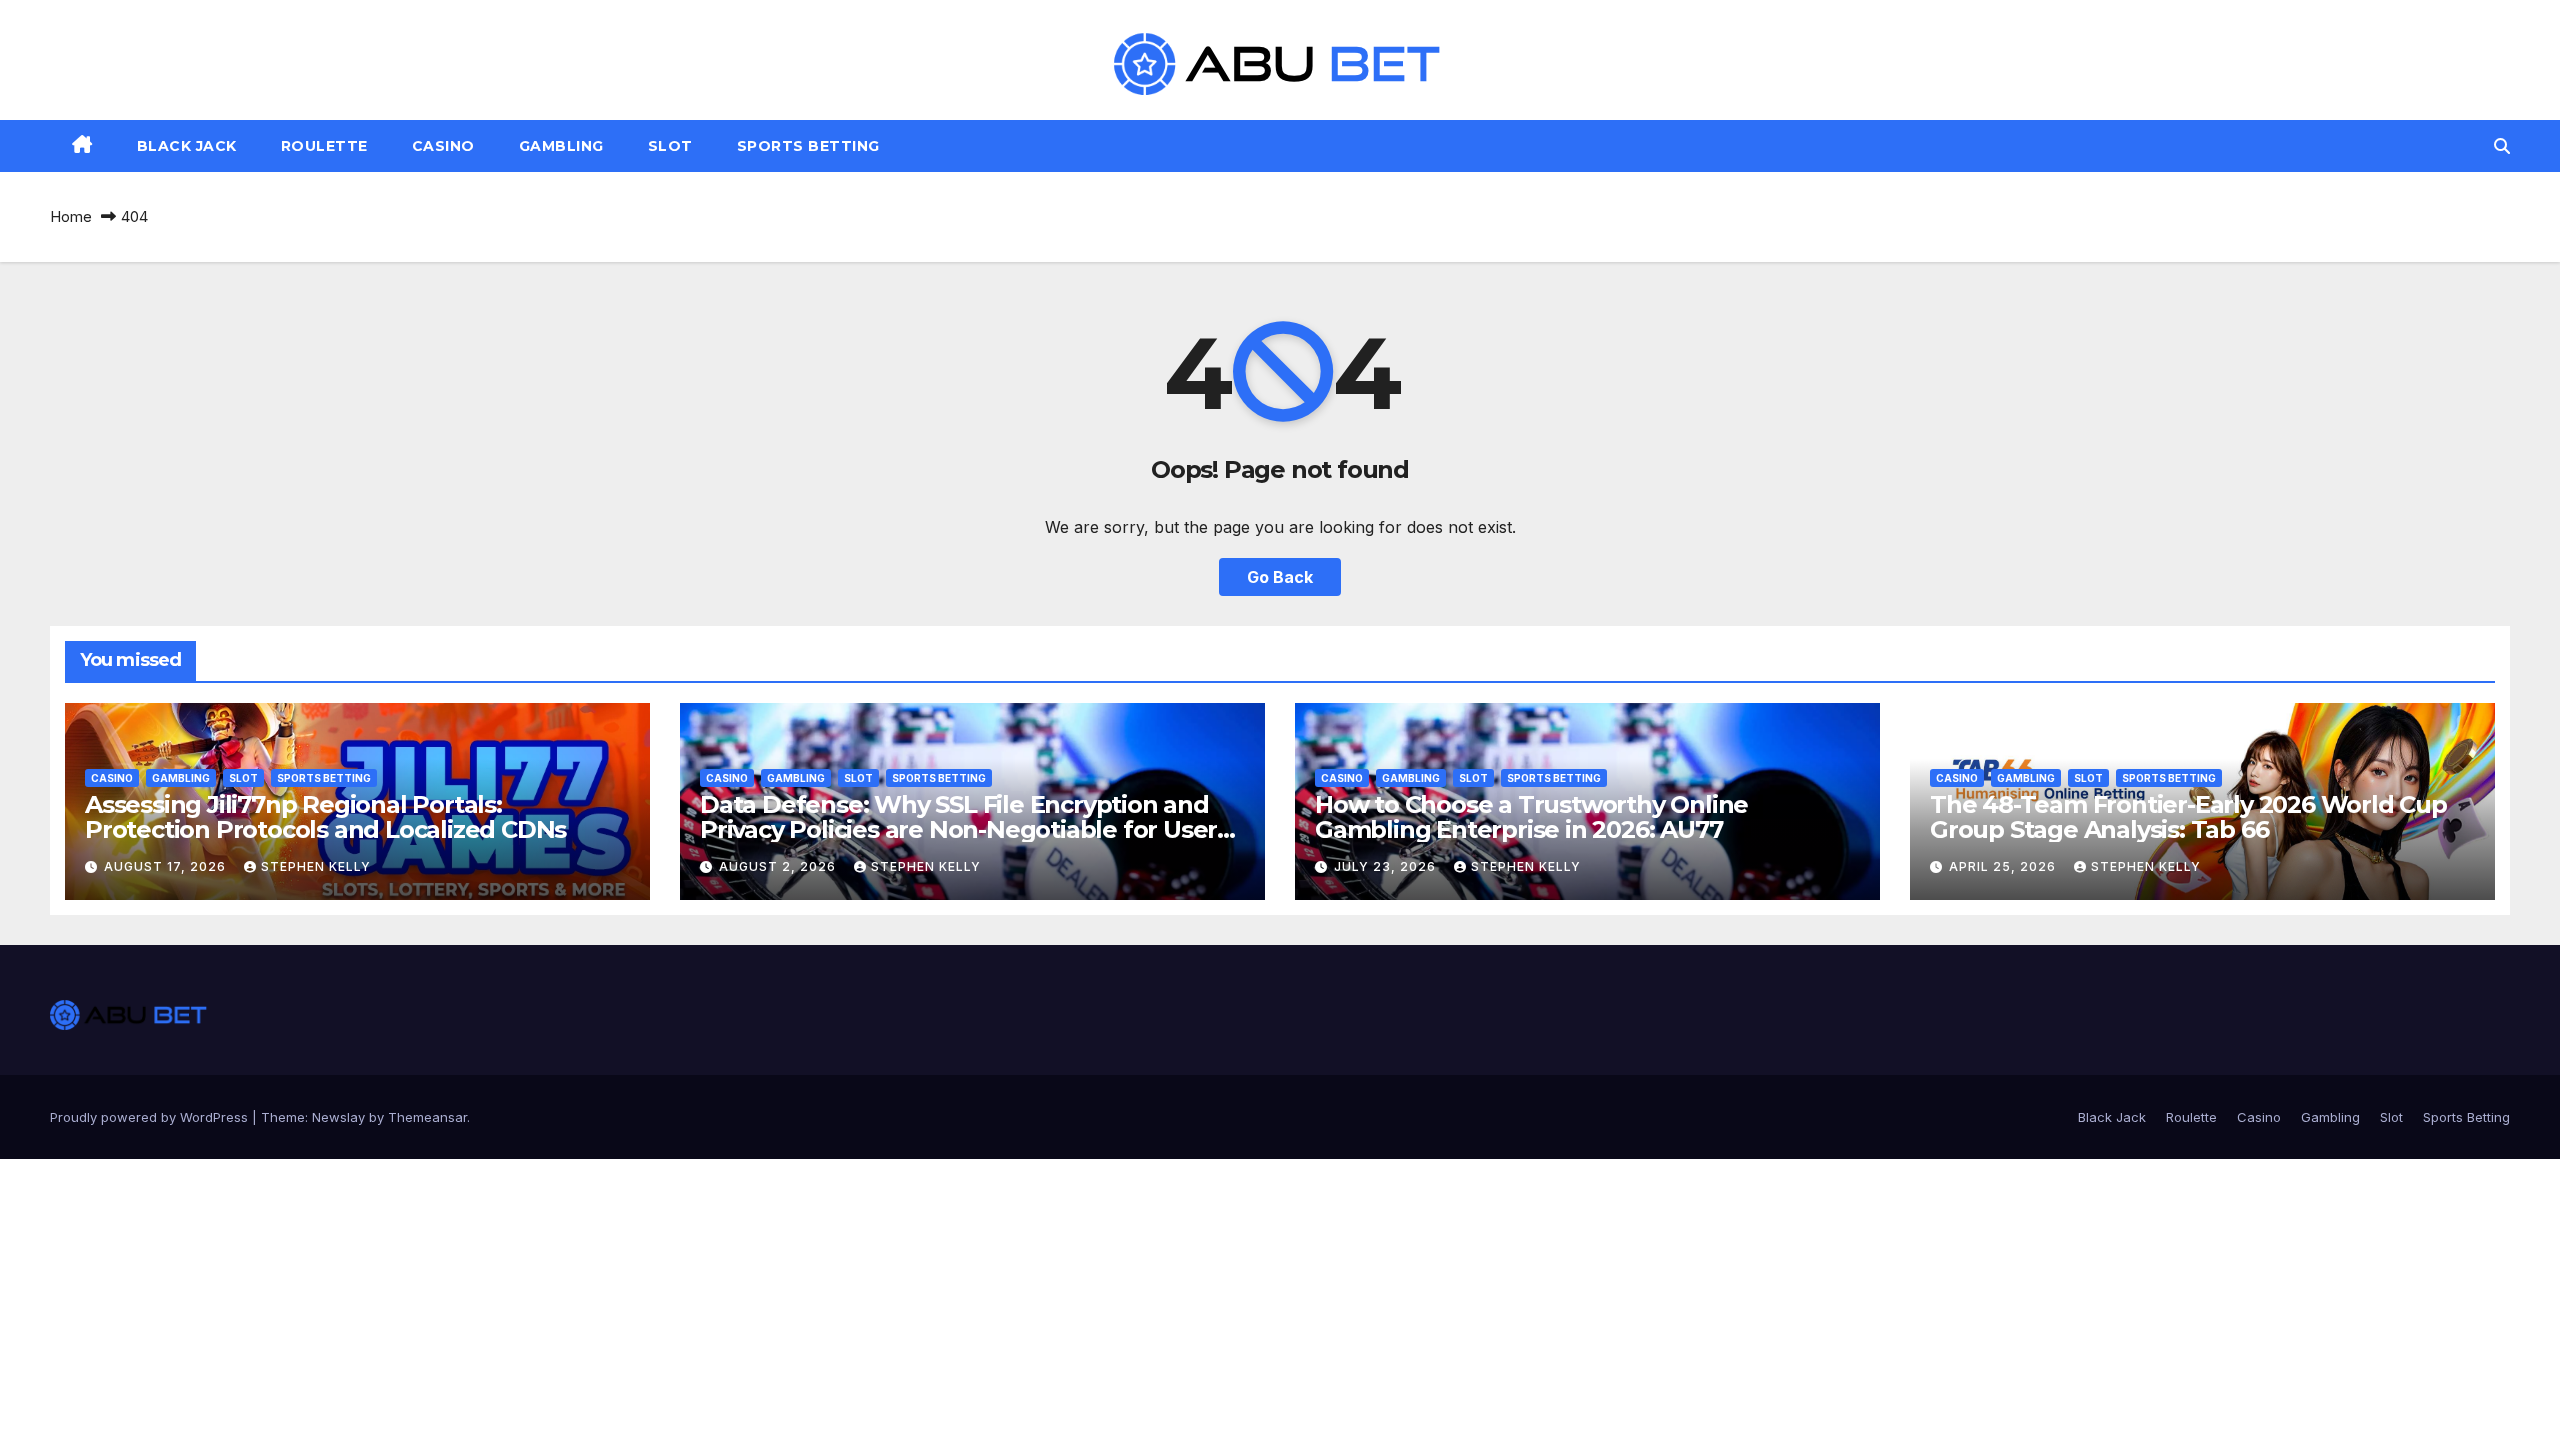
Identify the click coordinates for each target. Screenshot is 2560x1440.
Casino (443, 146)
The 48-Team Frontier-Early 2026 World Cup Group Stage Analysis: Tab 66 (2188, 817)
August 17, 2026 (167, 866)
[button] (2502, 146)
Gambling (561, 146)
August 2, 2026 (779, 866)
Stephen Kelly (316, 866)
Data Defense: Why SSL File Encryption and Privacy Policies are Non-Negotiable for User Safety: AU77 (958, 829)
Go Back (1280, 577)
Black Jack (187, 146)
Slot (670, 146)
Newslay (338, 1117)
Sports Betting (808, 146)
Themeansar (427, 1117)
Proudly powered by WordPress (151, 1117)
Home (71, 216)
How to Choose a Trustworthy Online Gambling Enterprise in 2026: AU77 (1531, 817)
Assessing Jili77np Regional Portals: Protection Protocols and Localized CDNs (325, 817)
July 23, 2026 (1387, 866)
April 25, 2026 (2004, 866)
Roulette (324, 146)
